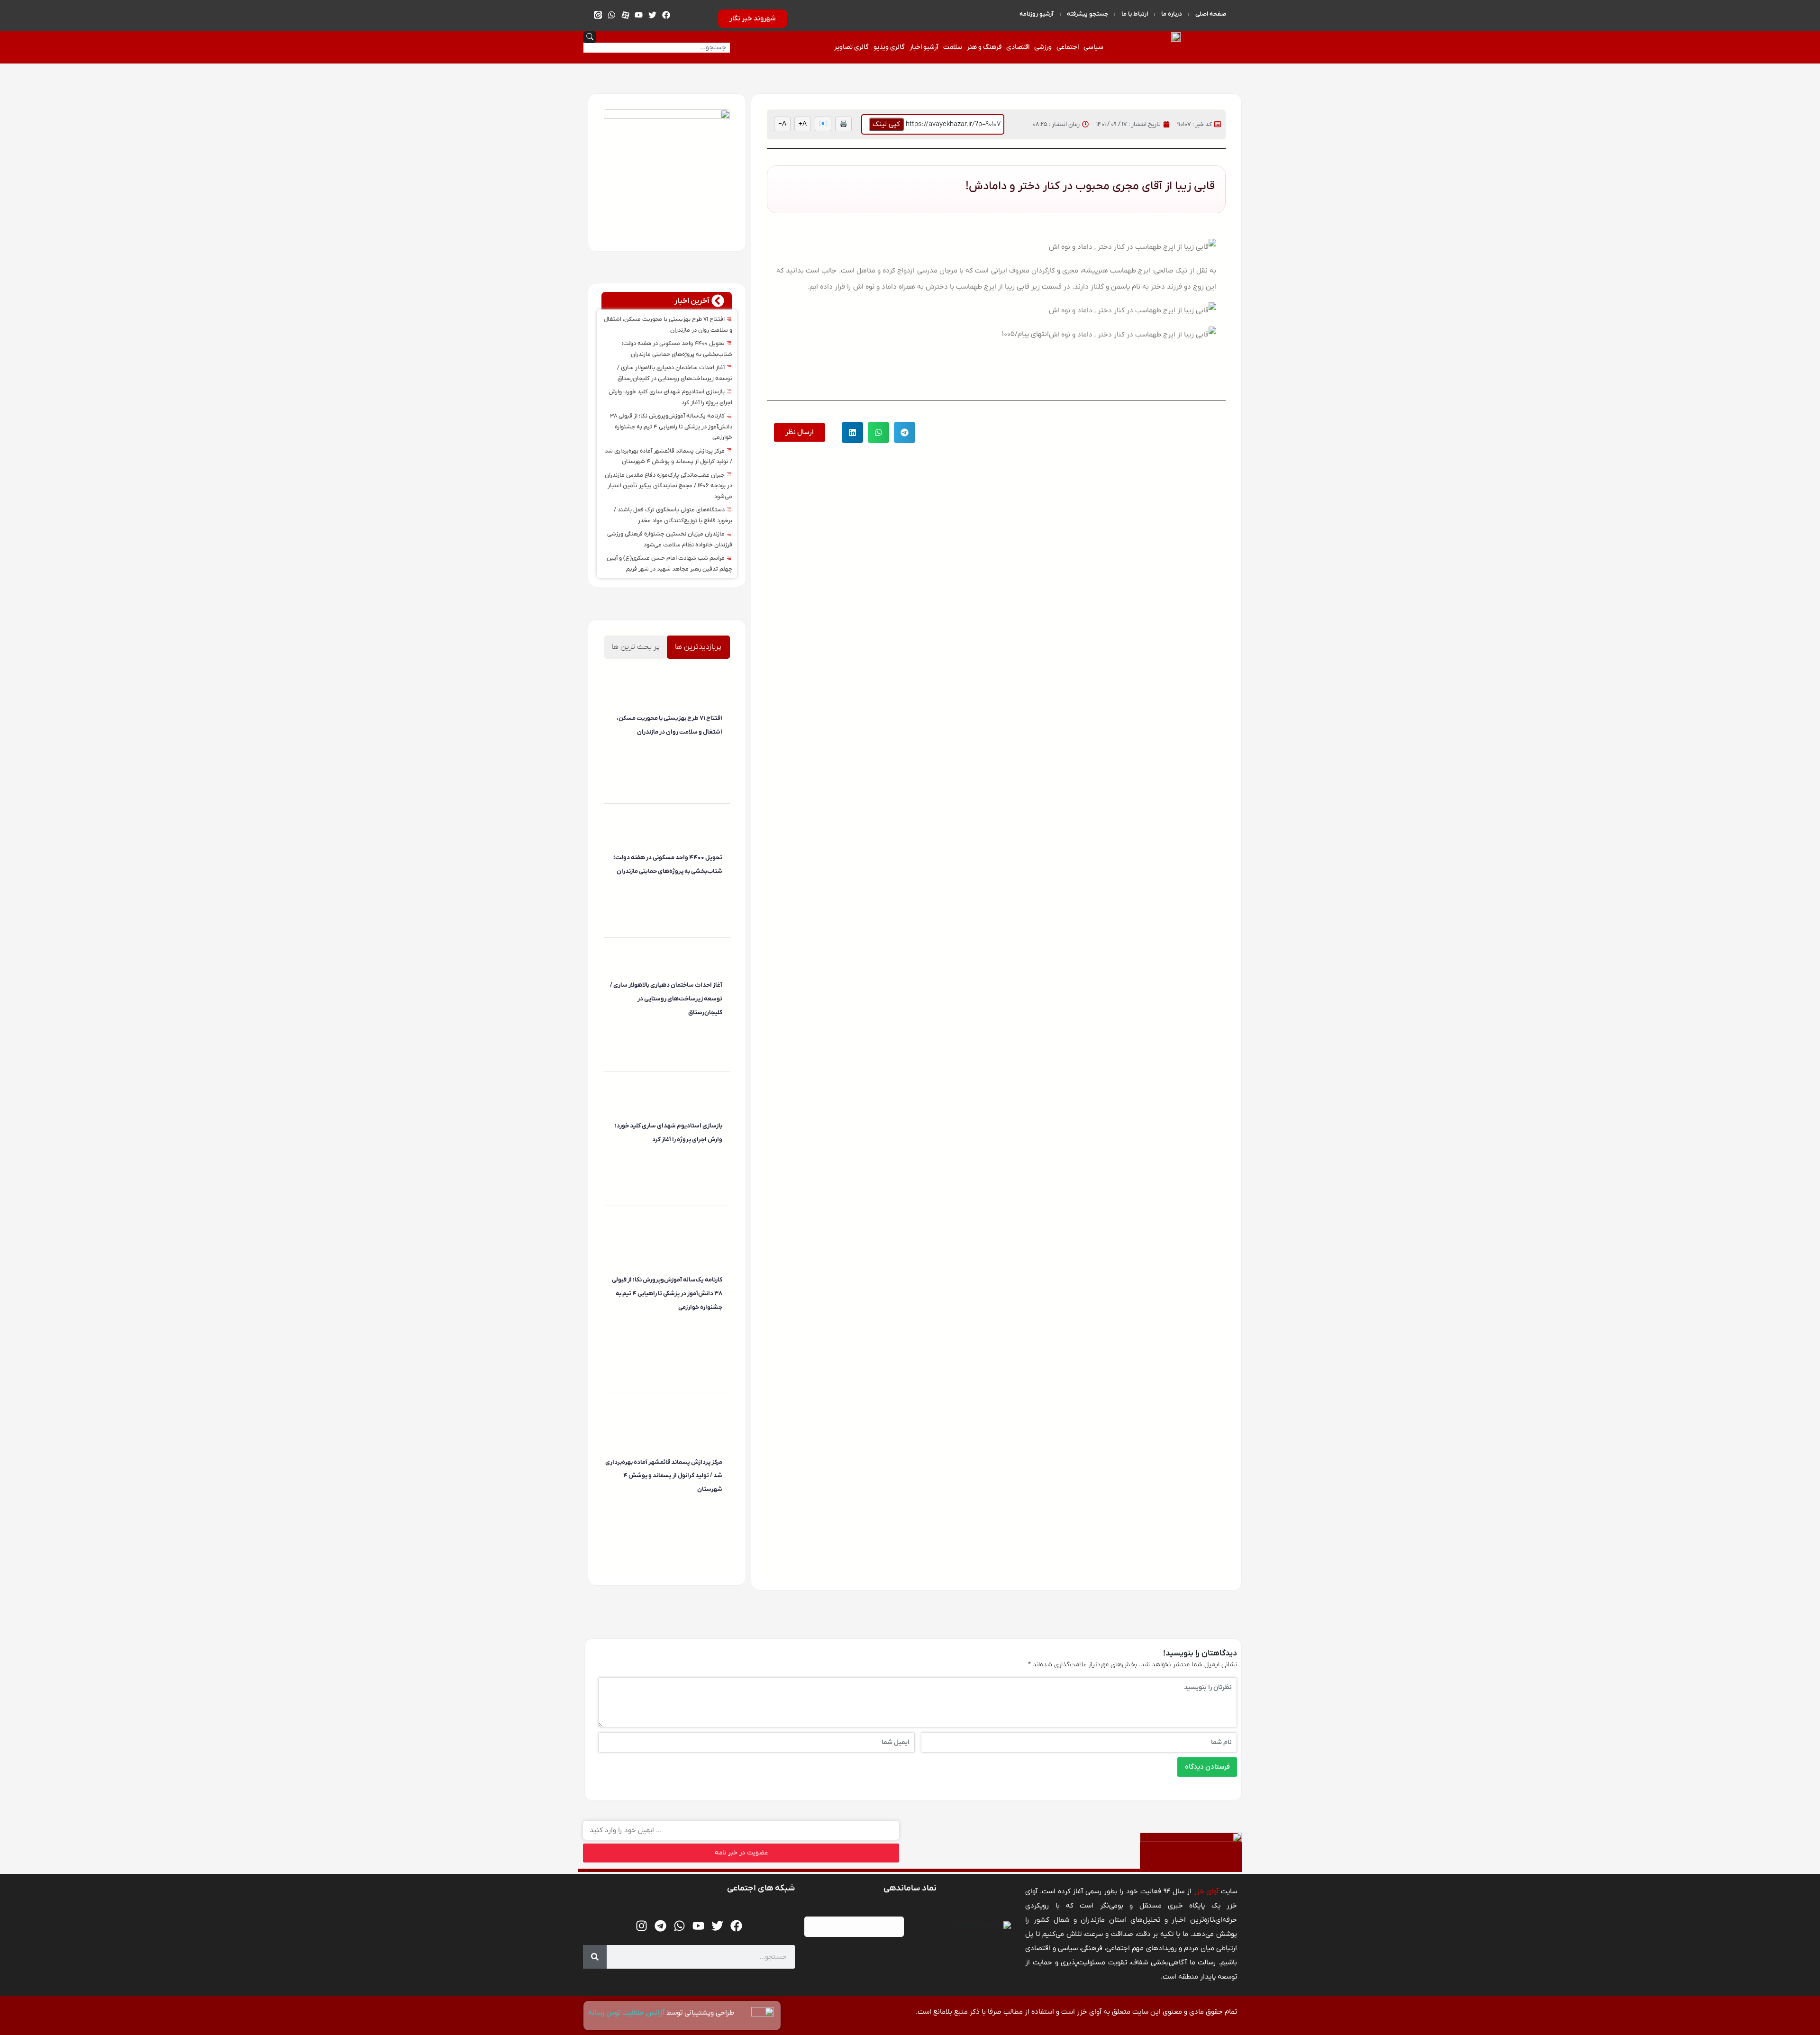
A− (782, 124)
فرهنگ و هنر (984, 47)
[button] (905, 432)
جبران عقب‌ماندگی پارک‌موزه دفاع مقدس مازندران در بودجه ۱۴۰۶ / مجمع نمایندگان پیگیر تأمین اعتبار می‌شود (669, 486)
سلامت (953, 47)
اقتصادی (1018, 47)
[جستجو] (595, 1957)
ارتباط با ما (1135, 14)
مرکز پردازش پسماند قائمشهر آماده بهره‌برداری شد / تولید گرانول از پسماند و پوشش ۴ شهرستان (664, 1476)
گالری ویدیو (889, 47)
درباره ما (1172, 14)
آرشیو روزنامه (1037, 14)
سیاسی (1093, 47)
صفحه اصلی (1211, 14)
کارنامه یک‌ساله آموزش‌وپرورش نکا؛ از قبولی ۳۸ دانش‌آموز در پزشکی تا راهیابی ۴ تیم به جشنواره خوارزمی (671, 427)
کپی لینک (886, 124)
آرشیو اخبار (924, 47)
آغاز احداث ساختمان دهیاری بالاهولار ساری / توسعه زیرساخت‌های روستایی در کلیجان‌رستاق (666, 999)
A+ (803, 124)
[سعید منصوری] (721, 752)
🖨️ (843, 124)
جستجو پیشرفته (1087, 14)
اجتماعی (1068, 47)
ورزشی (1043, 47)
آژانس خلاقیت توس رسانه (627, 2013)
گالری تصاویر (851, 47)
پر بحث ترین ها (636, 647)
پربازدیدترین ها (698, 647)
